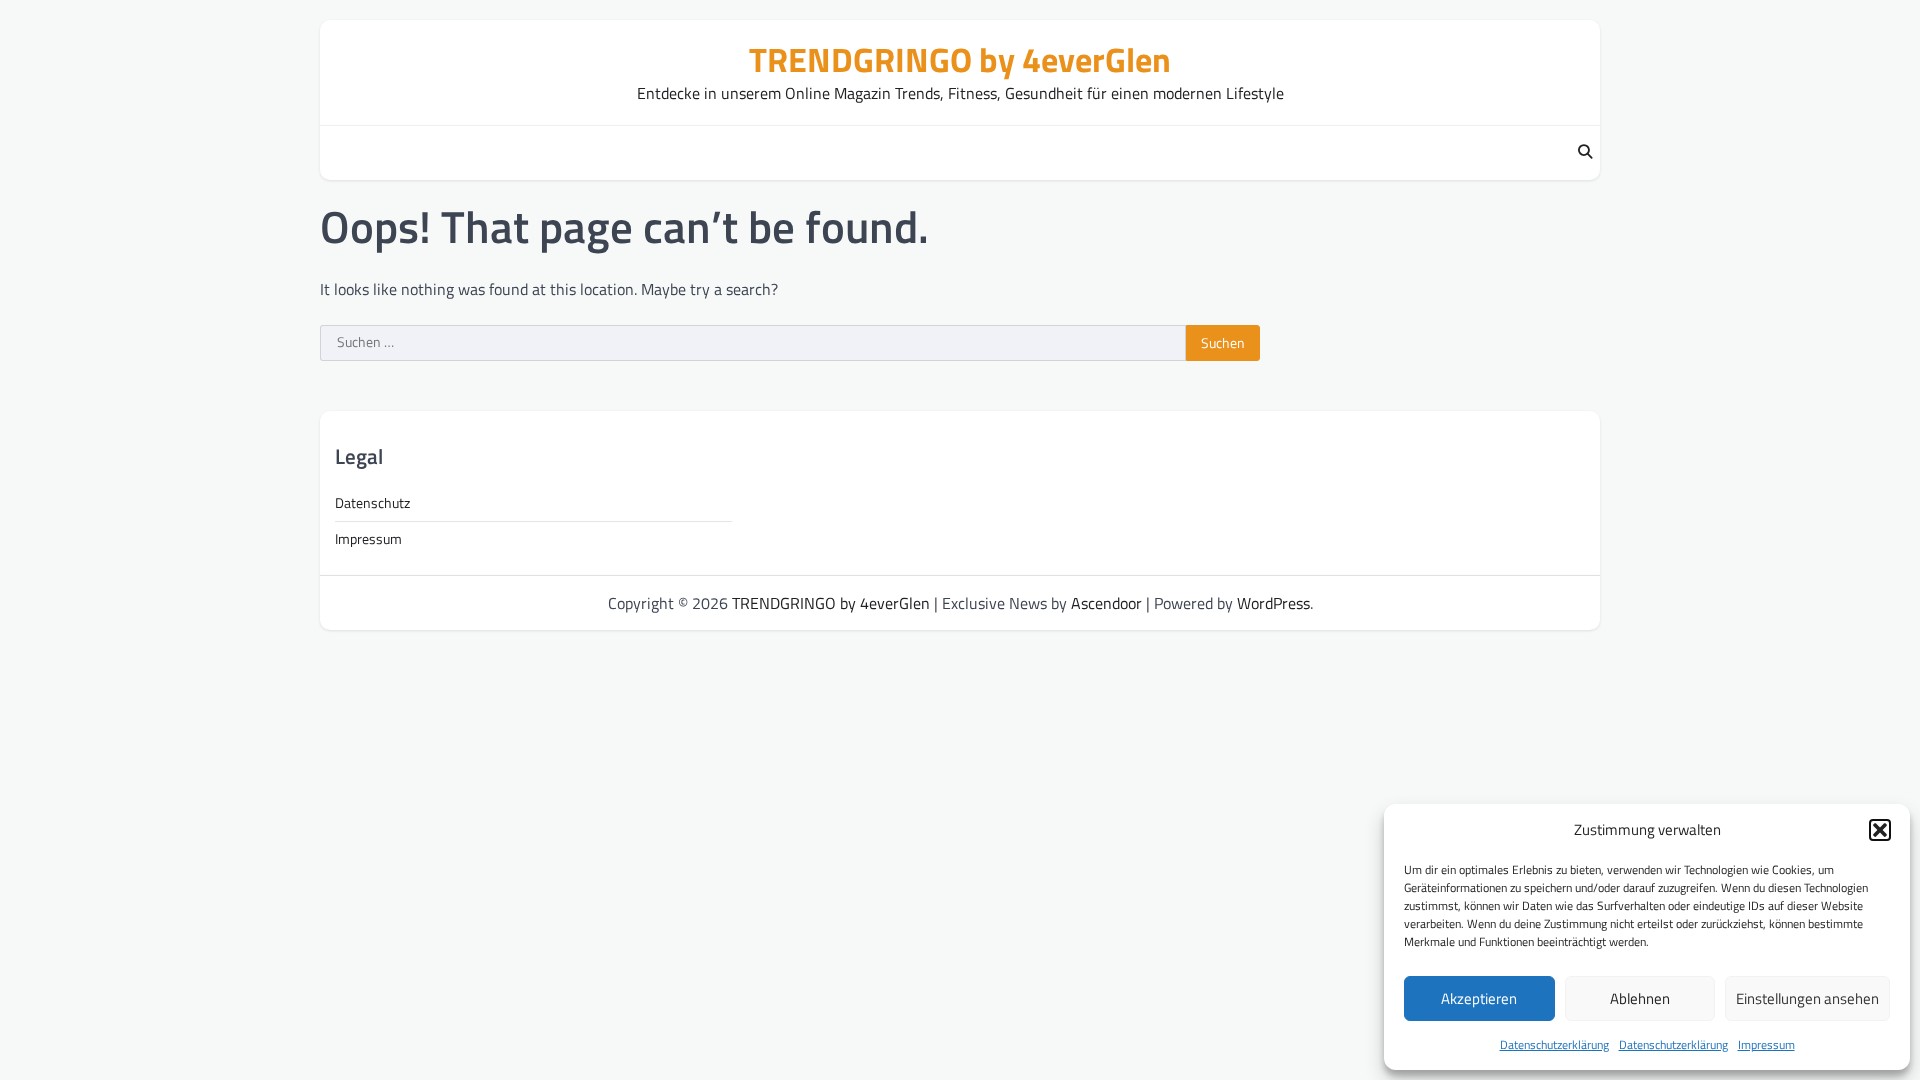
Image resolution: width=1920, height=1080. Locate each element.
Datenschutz (372, 503)
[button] (1880, 830)
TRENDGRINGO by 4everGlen (960, 59)
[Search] (1585, 153)
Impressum (1766, 1044)
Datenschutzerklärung (1554, 1044)
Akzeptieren (1479, 998)
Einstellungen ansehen (1807, 998)
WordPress (1273, 603)
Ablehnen (1640, 998)
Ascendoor (1106, 603)
